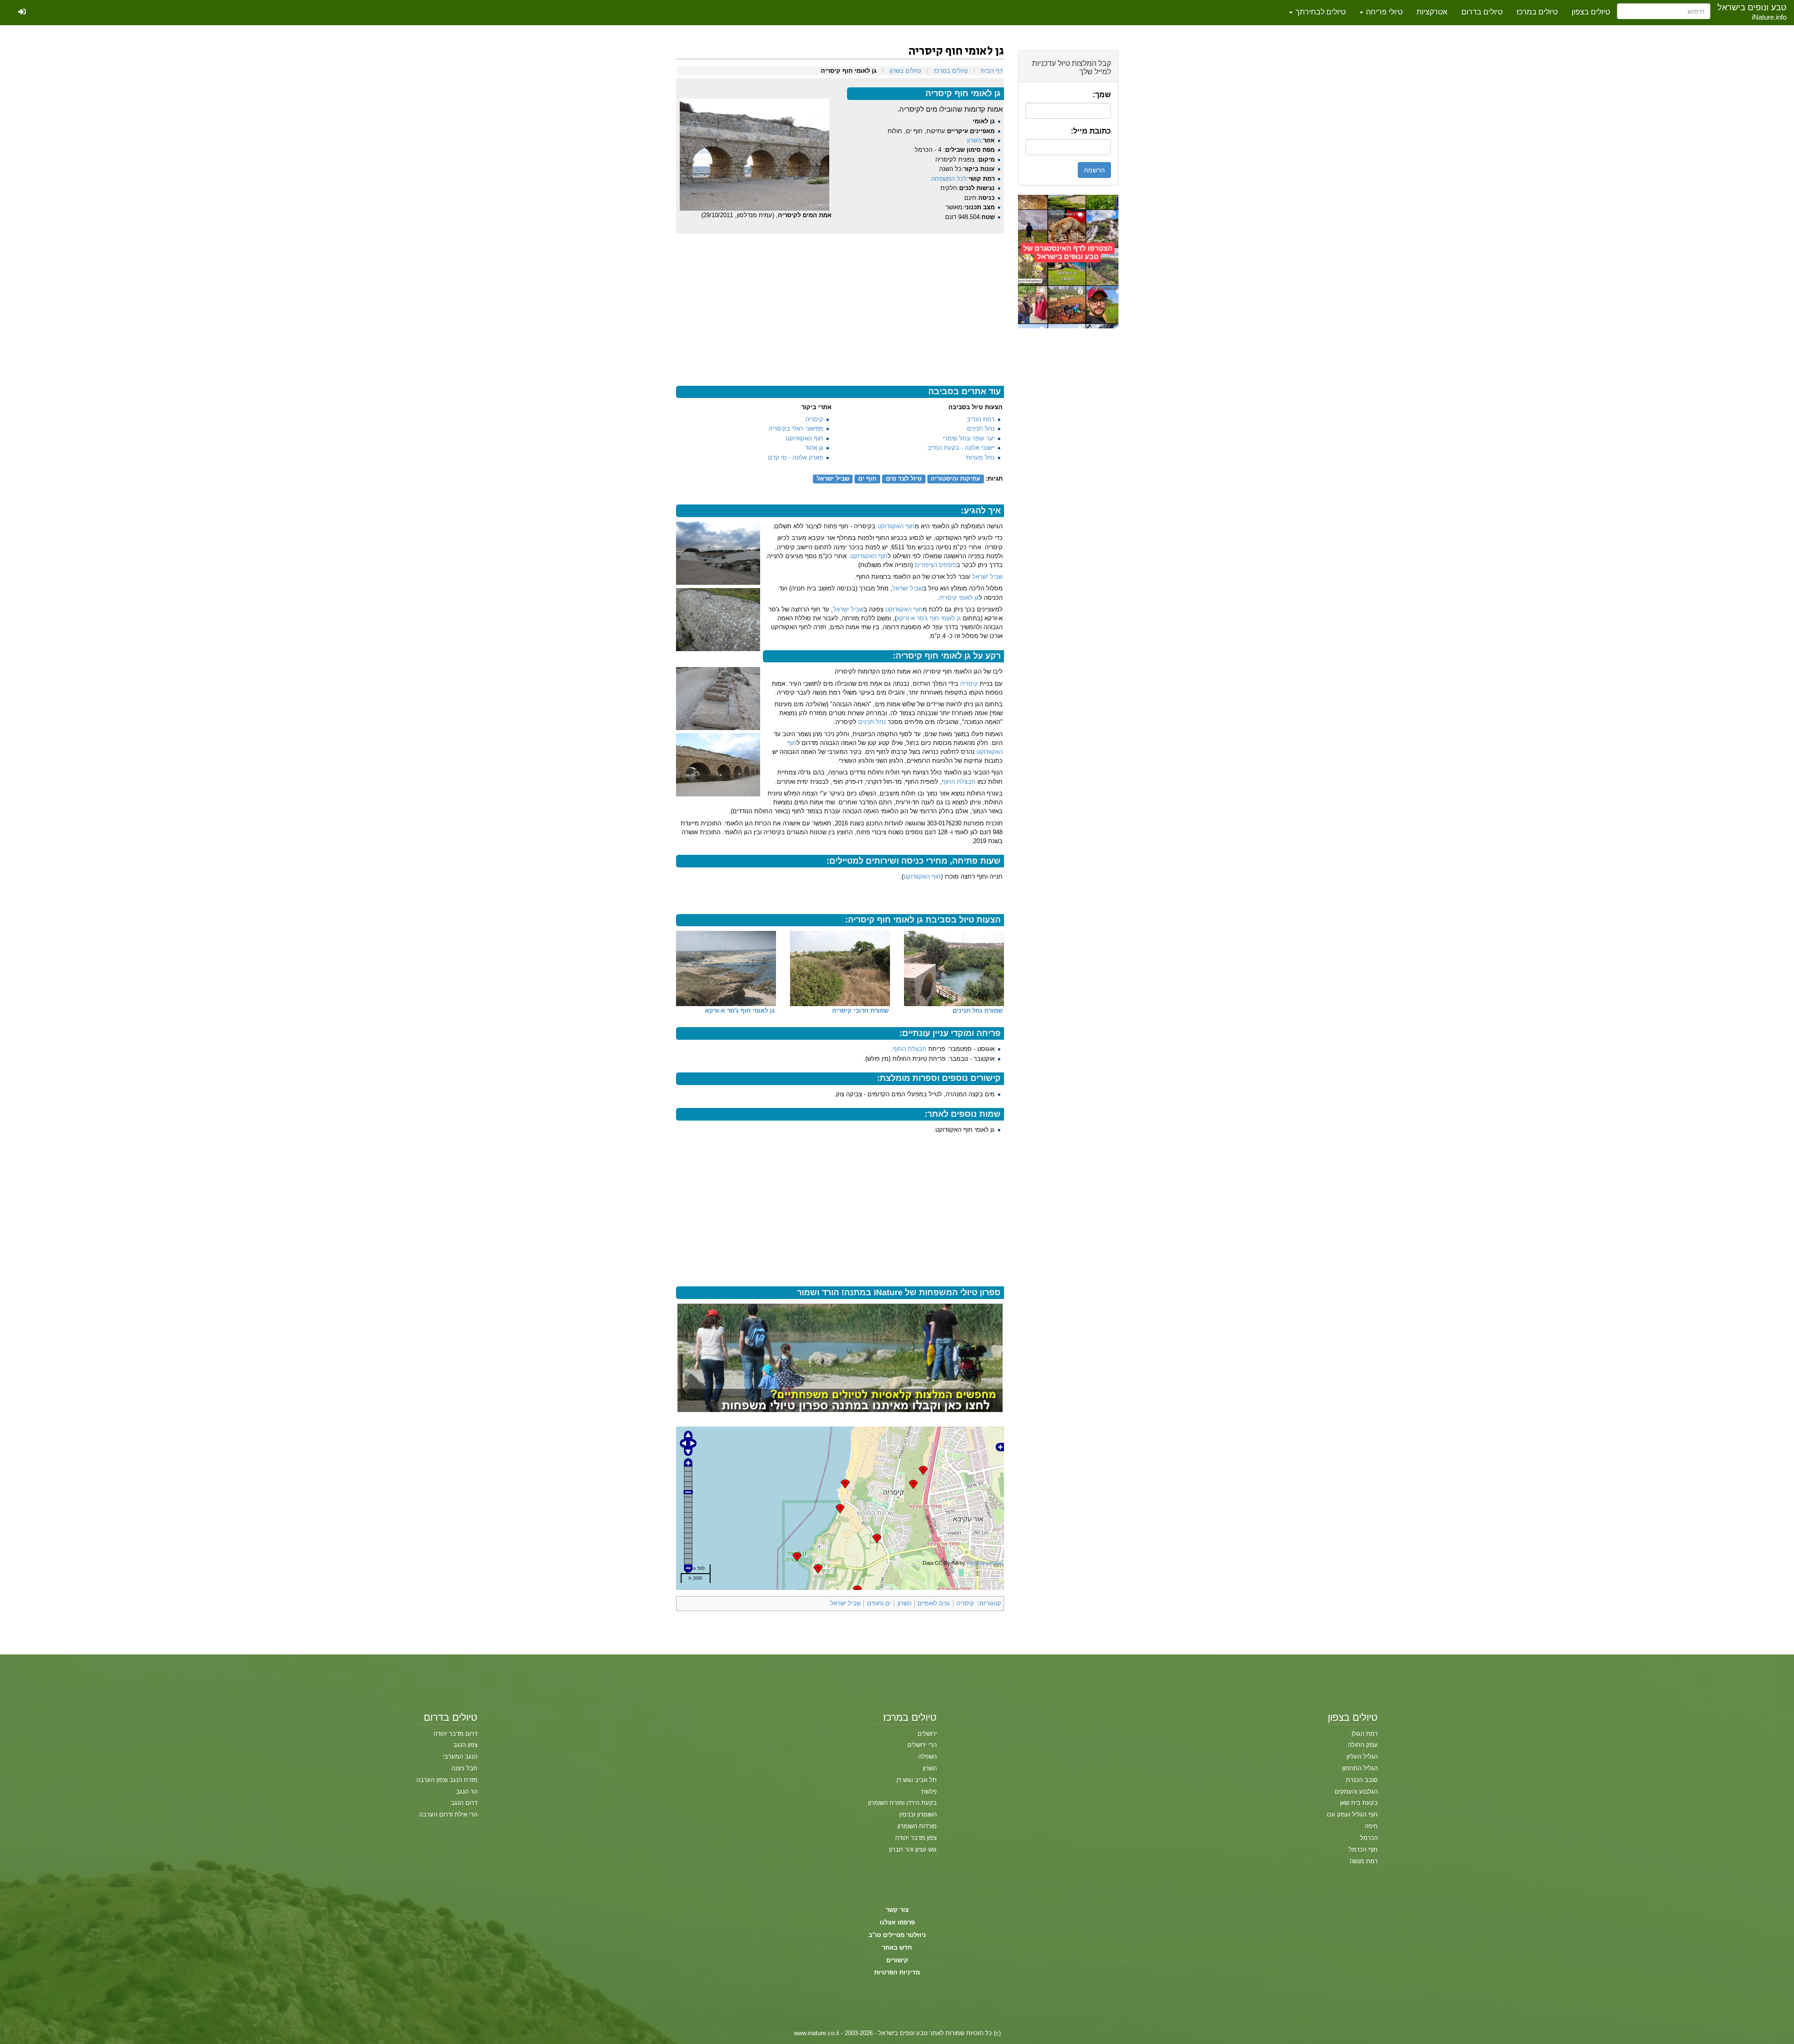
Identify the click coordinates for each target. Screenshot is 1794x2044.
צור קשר (897, 1910)
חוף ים (867, 479)
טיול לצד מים (904, 479)
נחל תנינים (981, 429)
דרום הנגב (464, 1803)
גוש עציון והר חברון (913, 1849)
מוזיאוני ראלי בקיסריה (796, 429)
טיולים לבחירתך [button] (1320, 12)
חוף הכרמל (1363, 1849)
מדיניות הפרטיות (897, 1972)
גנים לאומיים (934, 1603)
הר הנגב (467, 1792)
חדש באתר (897, 1948)
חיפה (1371, 1826)
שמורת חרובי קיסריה (860, 1011)
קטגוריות (990, 1603)
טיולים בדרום (1482, 12)
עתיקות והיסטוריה (955, 479)
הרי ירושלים (922, 1745)
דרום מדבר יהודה (456, 1734)
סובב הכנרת (1362, 1780)
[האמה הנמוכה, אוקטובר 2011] (718, 619)
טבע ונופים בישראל (1752, 7)
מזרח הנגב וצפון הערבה (447, 1780)
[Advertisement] (1068, 468)
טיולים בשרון (905, 71)
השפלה (927, 1757)
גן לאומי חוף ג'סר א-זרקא (929, 618)
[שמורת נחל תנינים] (954, 969)
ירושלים (927, 1734)
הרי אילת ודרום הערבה (448, 1814)
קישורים (897, 1960)
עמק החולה (1363, 1745)
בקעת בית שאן (1359, 1803)
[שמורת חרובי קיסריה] (840, 969)
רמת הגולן (1365, 1734)
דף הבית (992, 71)
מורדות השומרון (917, 1826)
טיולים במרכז (1537, 12)
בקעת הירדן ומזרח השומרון (902, 1803)
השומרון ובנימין (918, 1814)
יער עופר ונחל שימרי (969, 438)
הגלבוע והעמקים (1356, 1792)
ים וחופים (879, 1603)
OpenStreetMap (985, 1563)
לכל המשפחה (949, 179)
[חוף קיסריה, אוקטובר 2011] (718, 553)
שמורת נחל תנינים (978, 1011)
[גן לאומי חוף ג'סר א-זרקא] (726, 969)
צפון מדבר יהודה (916, 1838)
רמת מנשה (1364, 1861)
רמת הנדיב (981, 419)
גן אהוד (814, 448)
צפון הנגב (465, 1745)
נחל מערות (980, 458)
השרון (974, 140)
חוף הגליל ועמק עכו (1352, 1814)
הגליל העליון (1362, 1757)
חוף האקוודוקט (804, 438)
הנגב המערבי (460, 1757)
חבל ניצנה (464, 1768)
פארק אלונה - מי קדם (796, 458)
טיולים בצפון (1591, 12)
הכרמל (1369, 1838)
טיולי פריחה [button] (1383, 12)
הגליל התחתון (1360, 1768)
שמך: (1102, 95)
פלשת (929, 1792)
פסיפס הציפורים (936, 565)
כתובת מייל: (1091, 131)
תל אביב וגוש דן (917, 1780)
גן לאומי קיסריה (959, 598)
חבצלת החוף (959, 782)
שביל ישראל (833, 479)
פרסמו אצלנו (897, 1922)
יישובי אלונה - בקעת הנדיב (961, 448)
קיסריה (814, 419)
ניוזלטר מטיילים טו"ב (897, 1935)
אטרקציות (1432, 12)
